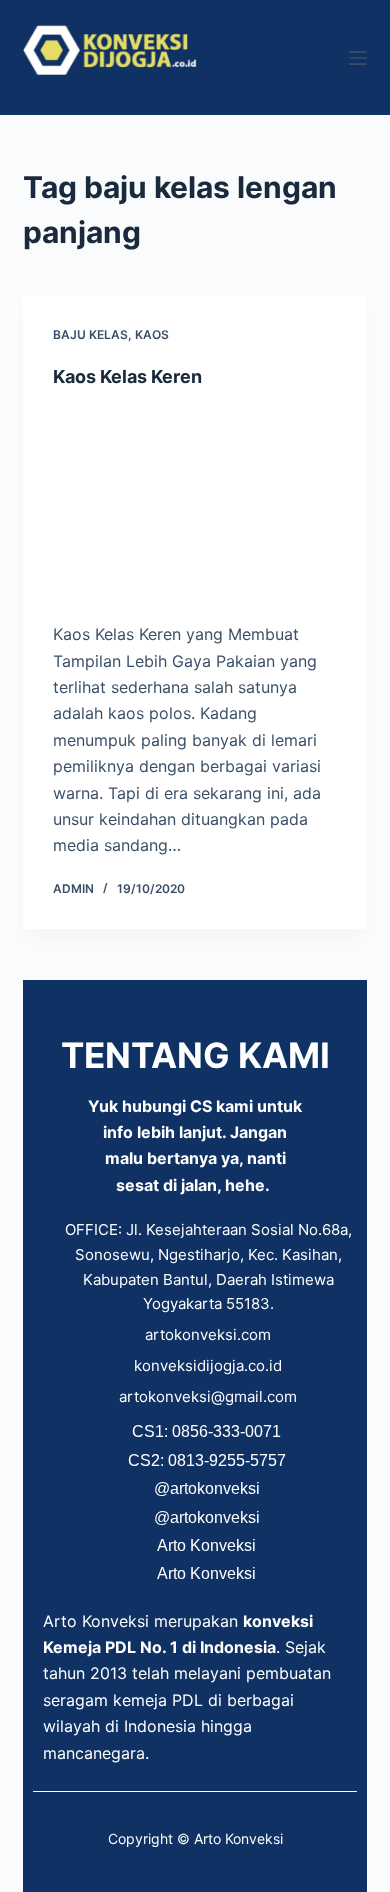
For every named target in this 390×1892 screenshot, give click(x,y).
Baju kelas (90, 334)
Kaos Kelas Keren (127, 376)
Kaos (152, 334)
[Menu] (358, 58)
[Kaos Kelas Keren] (194, 504)
